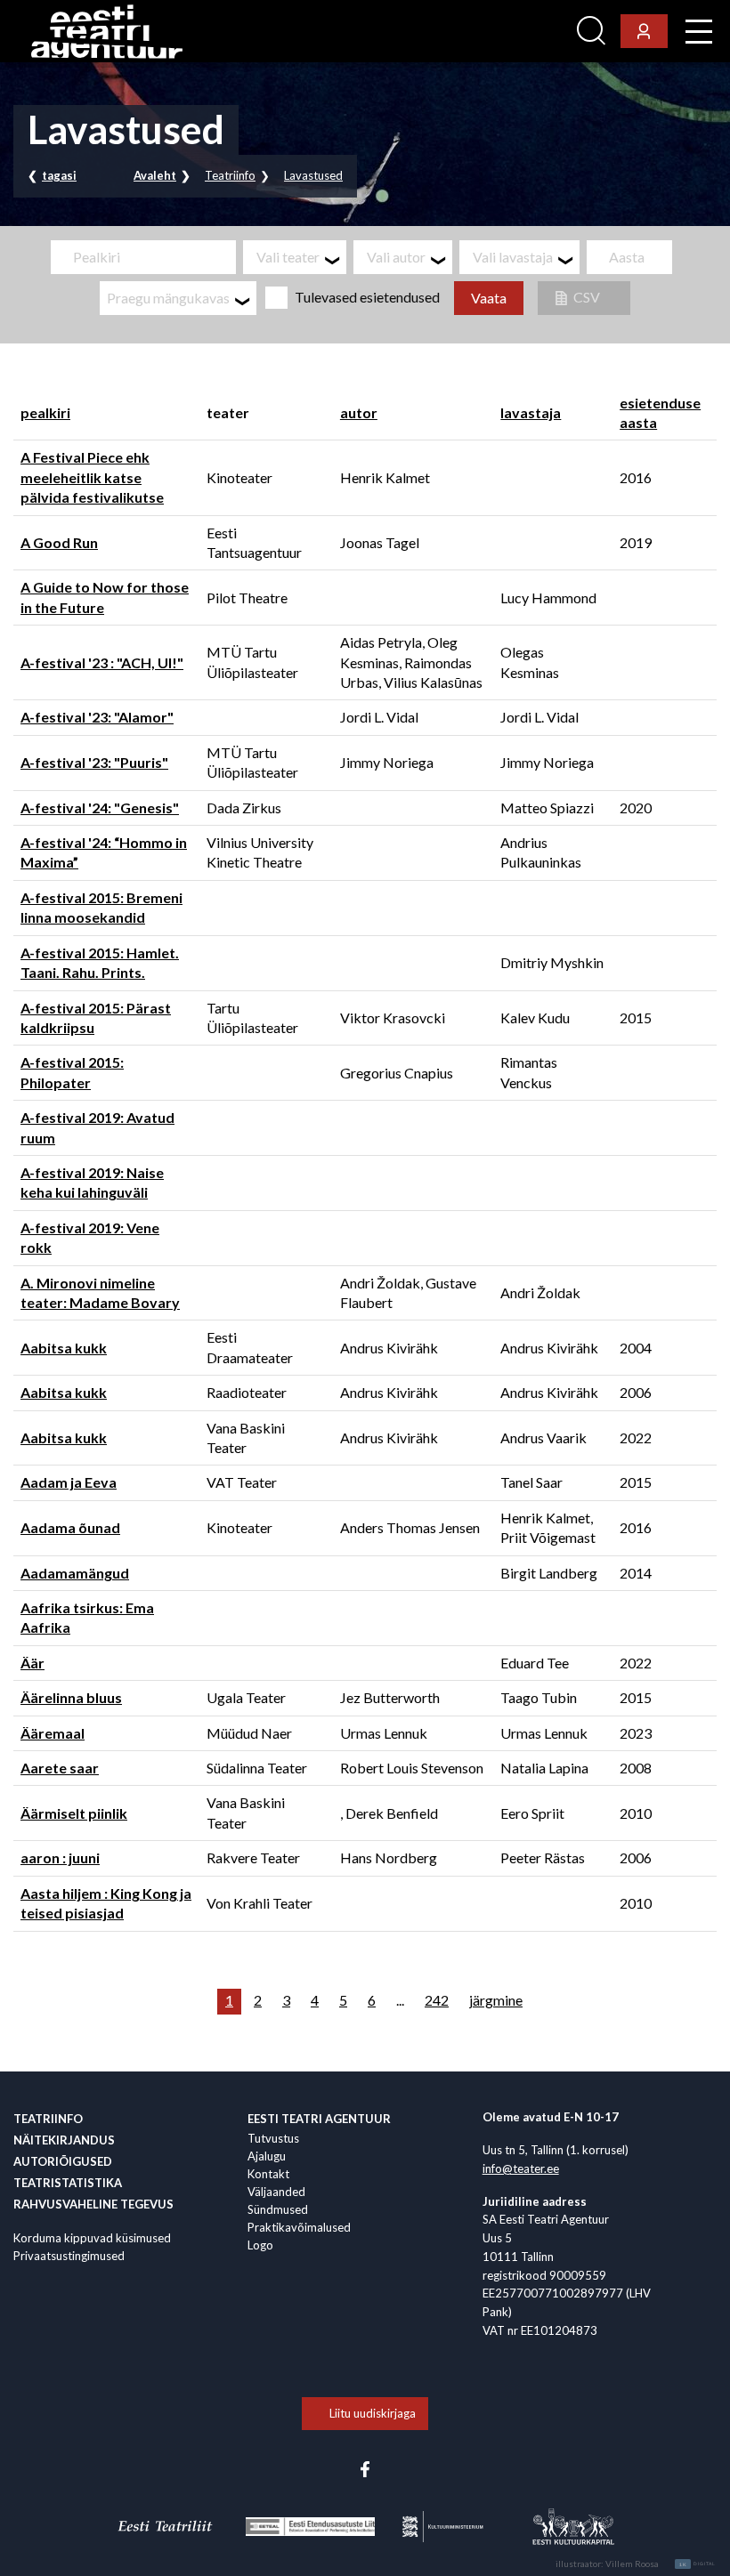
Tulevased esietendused (367, 297)
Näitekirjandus (64, 2140)
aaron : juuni (60, 1857)
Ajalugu (267, 2156)
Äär (32, 1663)
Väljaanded (276, 2192)
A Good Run (59, 542)
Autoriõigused (63, 2161)
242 (437, 2000)
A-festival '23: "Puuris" (94, 762)
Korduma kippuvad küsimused (92, 2238)
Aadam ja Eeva (69, 1482)
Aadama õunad (70, 1527)
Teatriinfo (230, 175)
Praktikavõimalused (299, 2227)
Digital (698, 2564)
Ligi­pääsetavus (521, 32)
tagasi (59, 175)
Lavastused (313, 175)
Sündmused (278, 2209)
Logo (260, 2245)
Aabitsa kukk (64, 1348)
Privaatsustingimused (69, 2256)
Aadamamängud (75, 1573)
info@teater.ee (521, 2168)
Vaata (489, 298)
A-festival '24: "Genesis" (100, 808)
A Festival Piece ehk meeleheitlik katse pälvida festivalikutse (92, 477)
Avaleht (155, 175)
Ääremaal (53, 1733)
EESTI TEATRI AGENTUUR (319, 2119)
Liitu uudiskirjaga (373, 2413)
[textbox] (301, 257)
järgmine (496, 2000)
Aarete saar (60, 1768)
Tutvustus (273, 2138)
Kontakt (268, 2174)
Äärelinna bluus (71, 1697)
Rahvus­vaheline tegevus (93, 2204)
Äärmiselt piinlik (74, 1813)
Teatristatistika (68, 2183)
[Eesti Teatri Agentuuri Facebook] (365, 2467)
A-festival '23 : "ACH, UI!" (102, 662)
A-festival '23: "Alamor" (97, 717)
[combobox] (295, 257)
